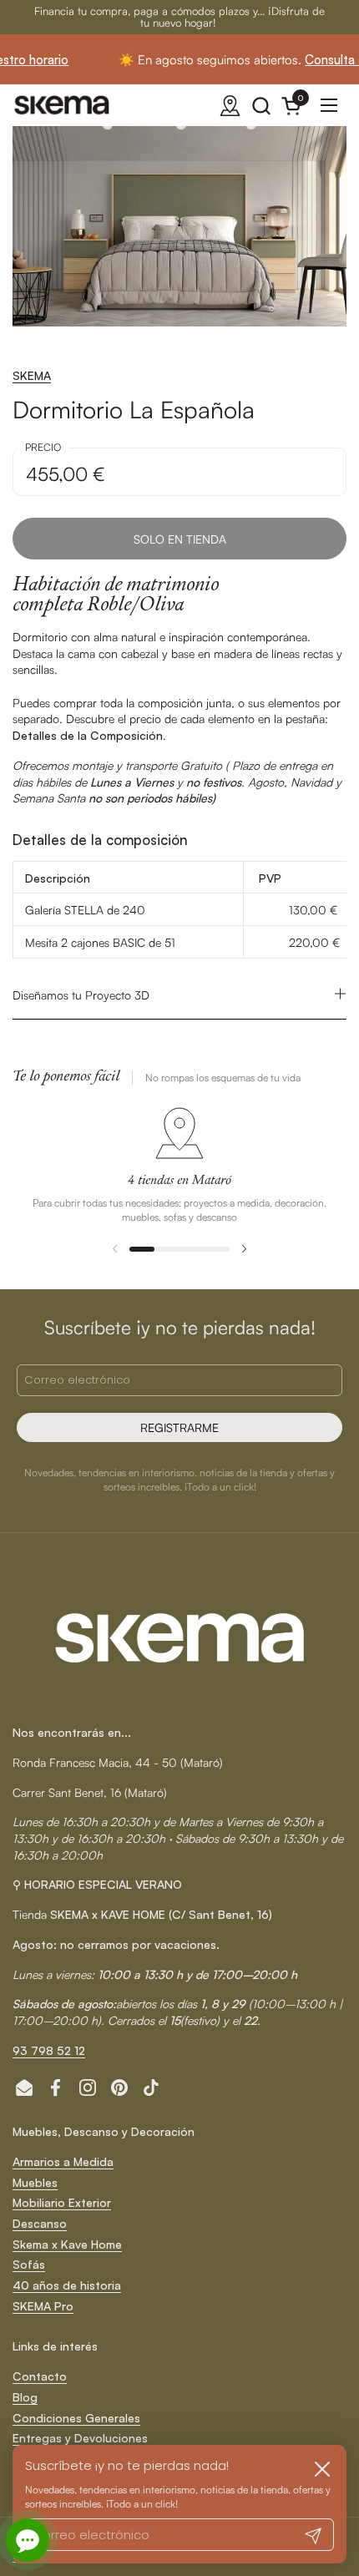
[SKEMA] (63, 105)
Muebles (35, 2182)
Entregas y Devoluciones (80, 2438)
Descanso (40, 2223)
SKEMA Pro (43, 2306)
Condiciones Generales (76, 2418)
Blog (25, 2397)
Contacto (40, 2376)
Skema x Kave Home (67, 2244)
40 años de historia (67, 2285)
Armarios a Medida (63, 2161)
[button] (261, 106)
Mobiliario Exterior (62, 2202)
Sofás (29, 2264)
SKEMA (32, 375)
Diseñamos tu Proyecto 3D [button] (81, 995)
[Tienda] (230, 106)
